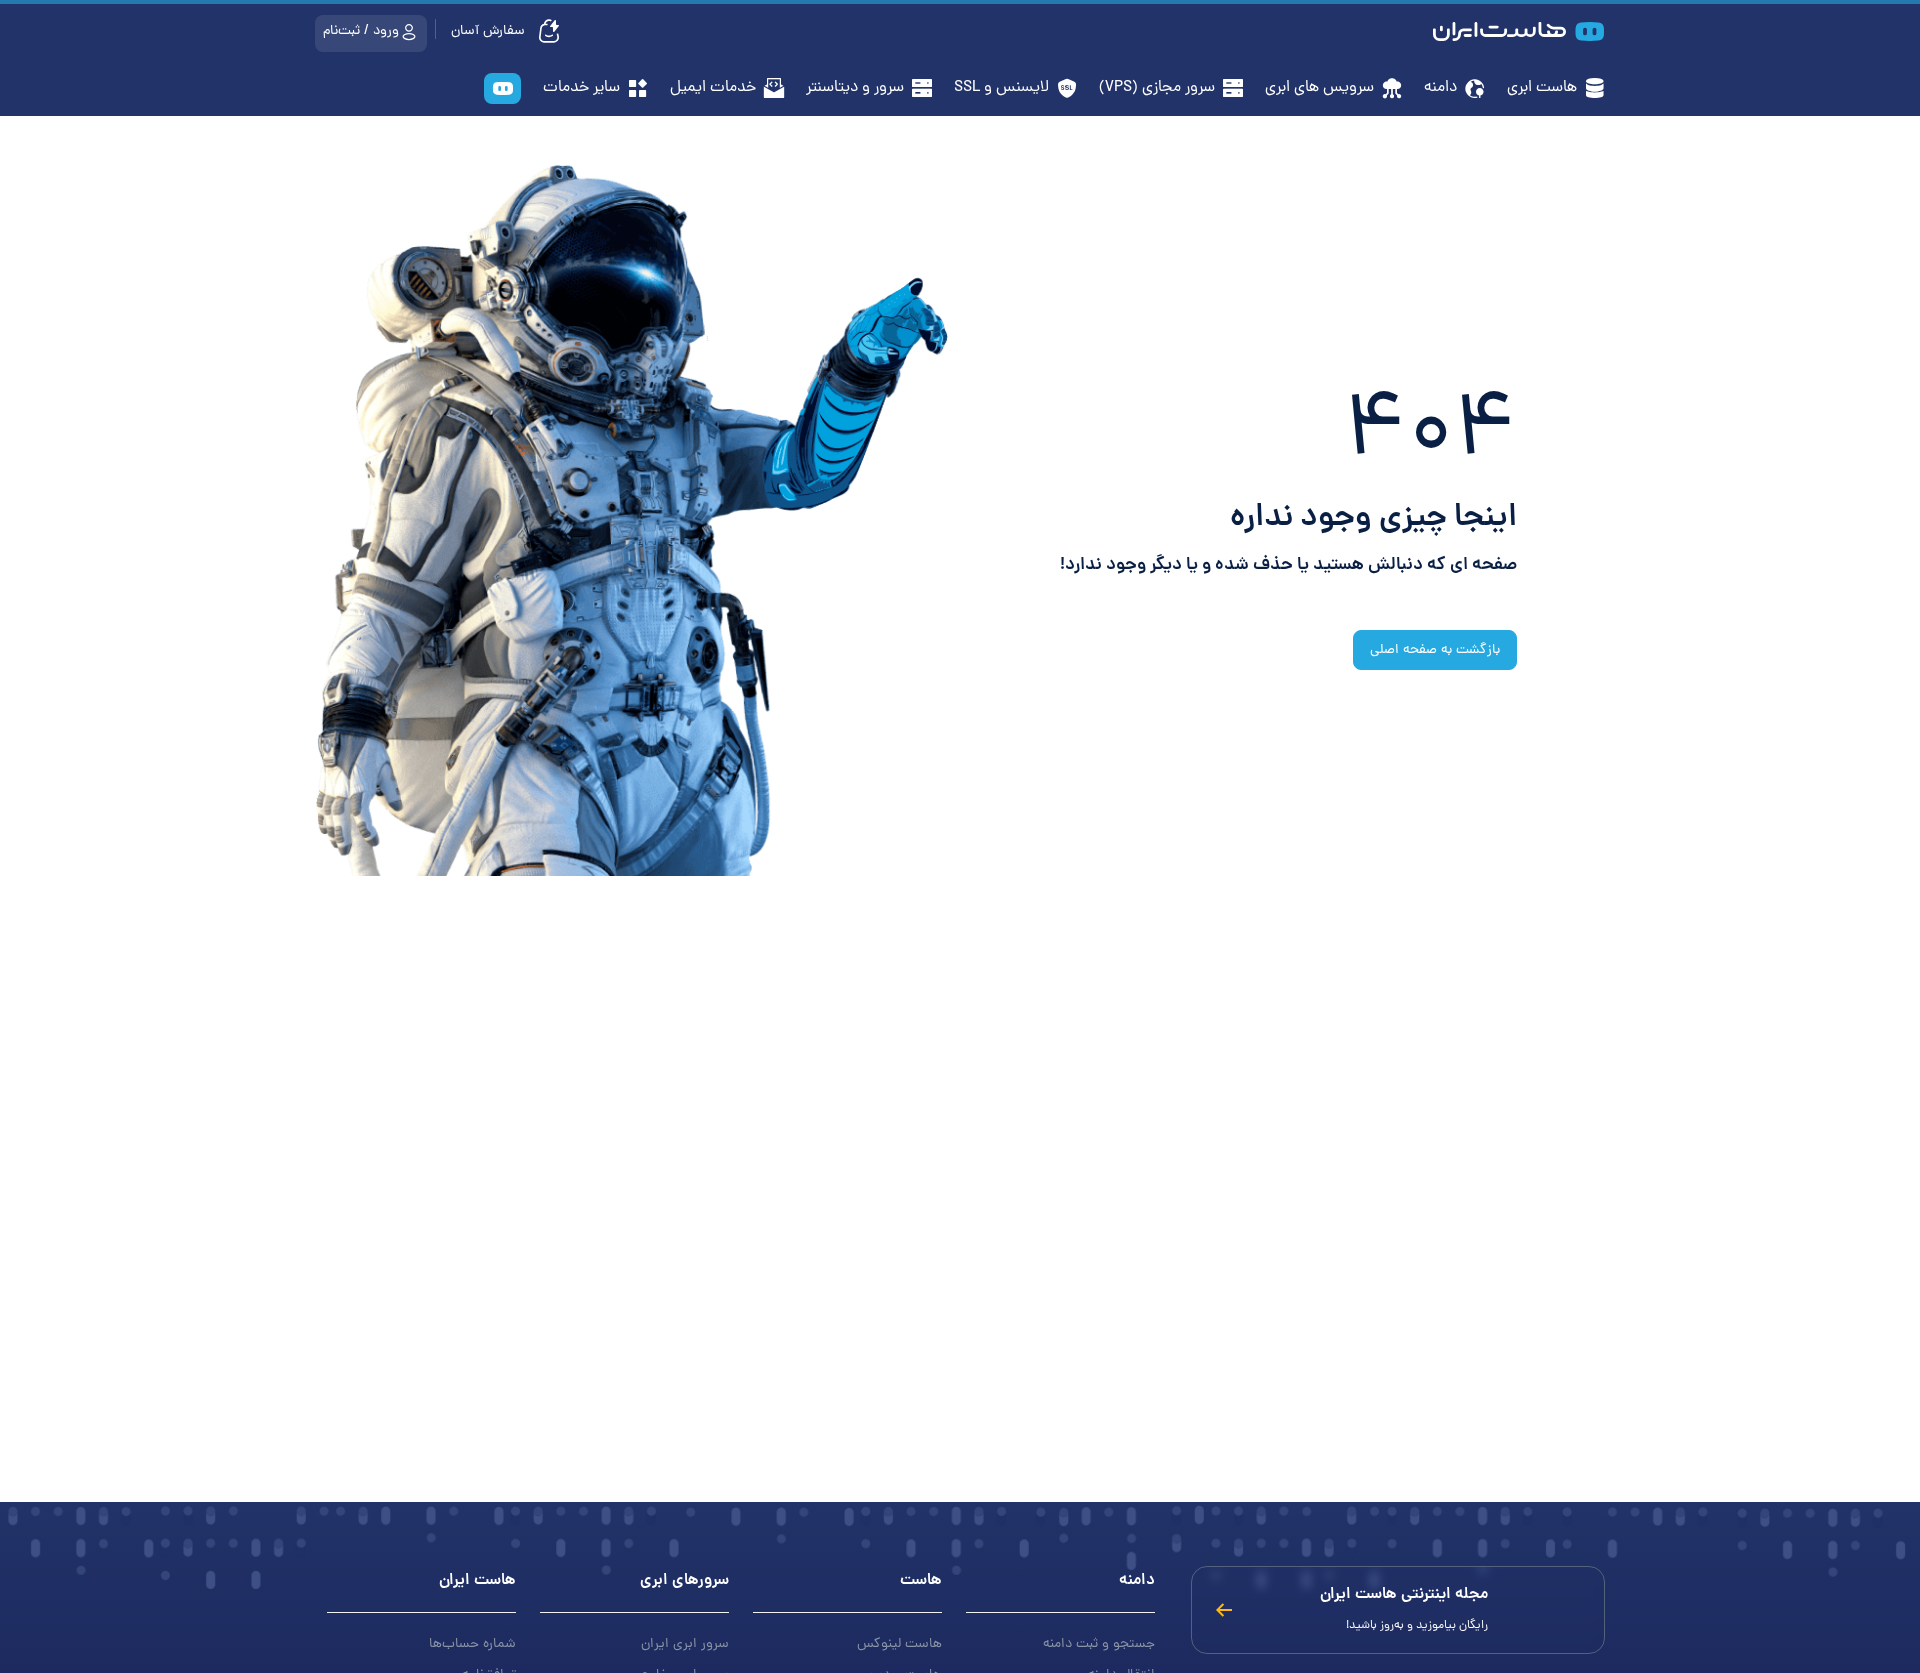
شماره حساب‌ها (472, 1644)
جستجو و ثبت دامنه (1099, 1644)
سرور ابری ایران (685, 1644)
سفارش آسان (490, 31)
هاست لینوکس (899, 1644)
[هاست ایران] (502, 90)
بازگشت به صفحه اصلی (1435, 650)
